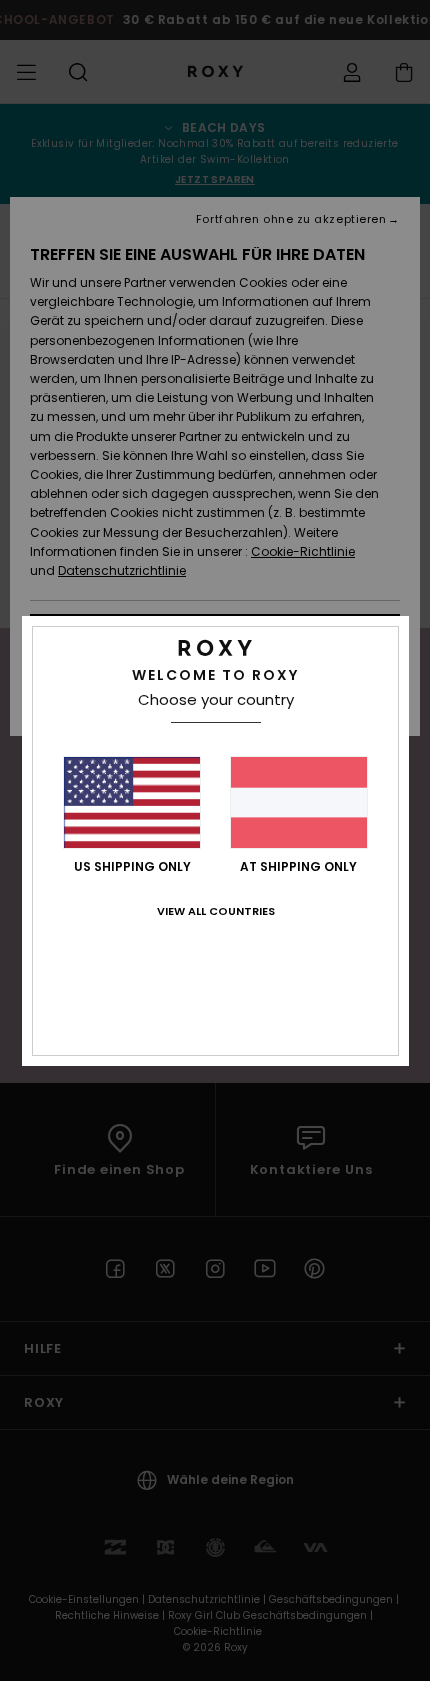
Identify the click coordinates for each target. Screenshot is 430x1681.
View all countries (216, 911)
